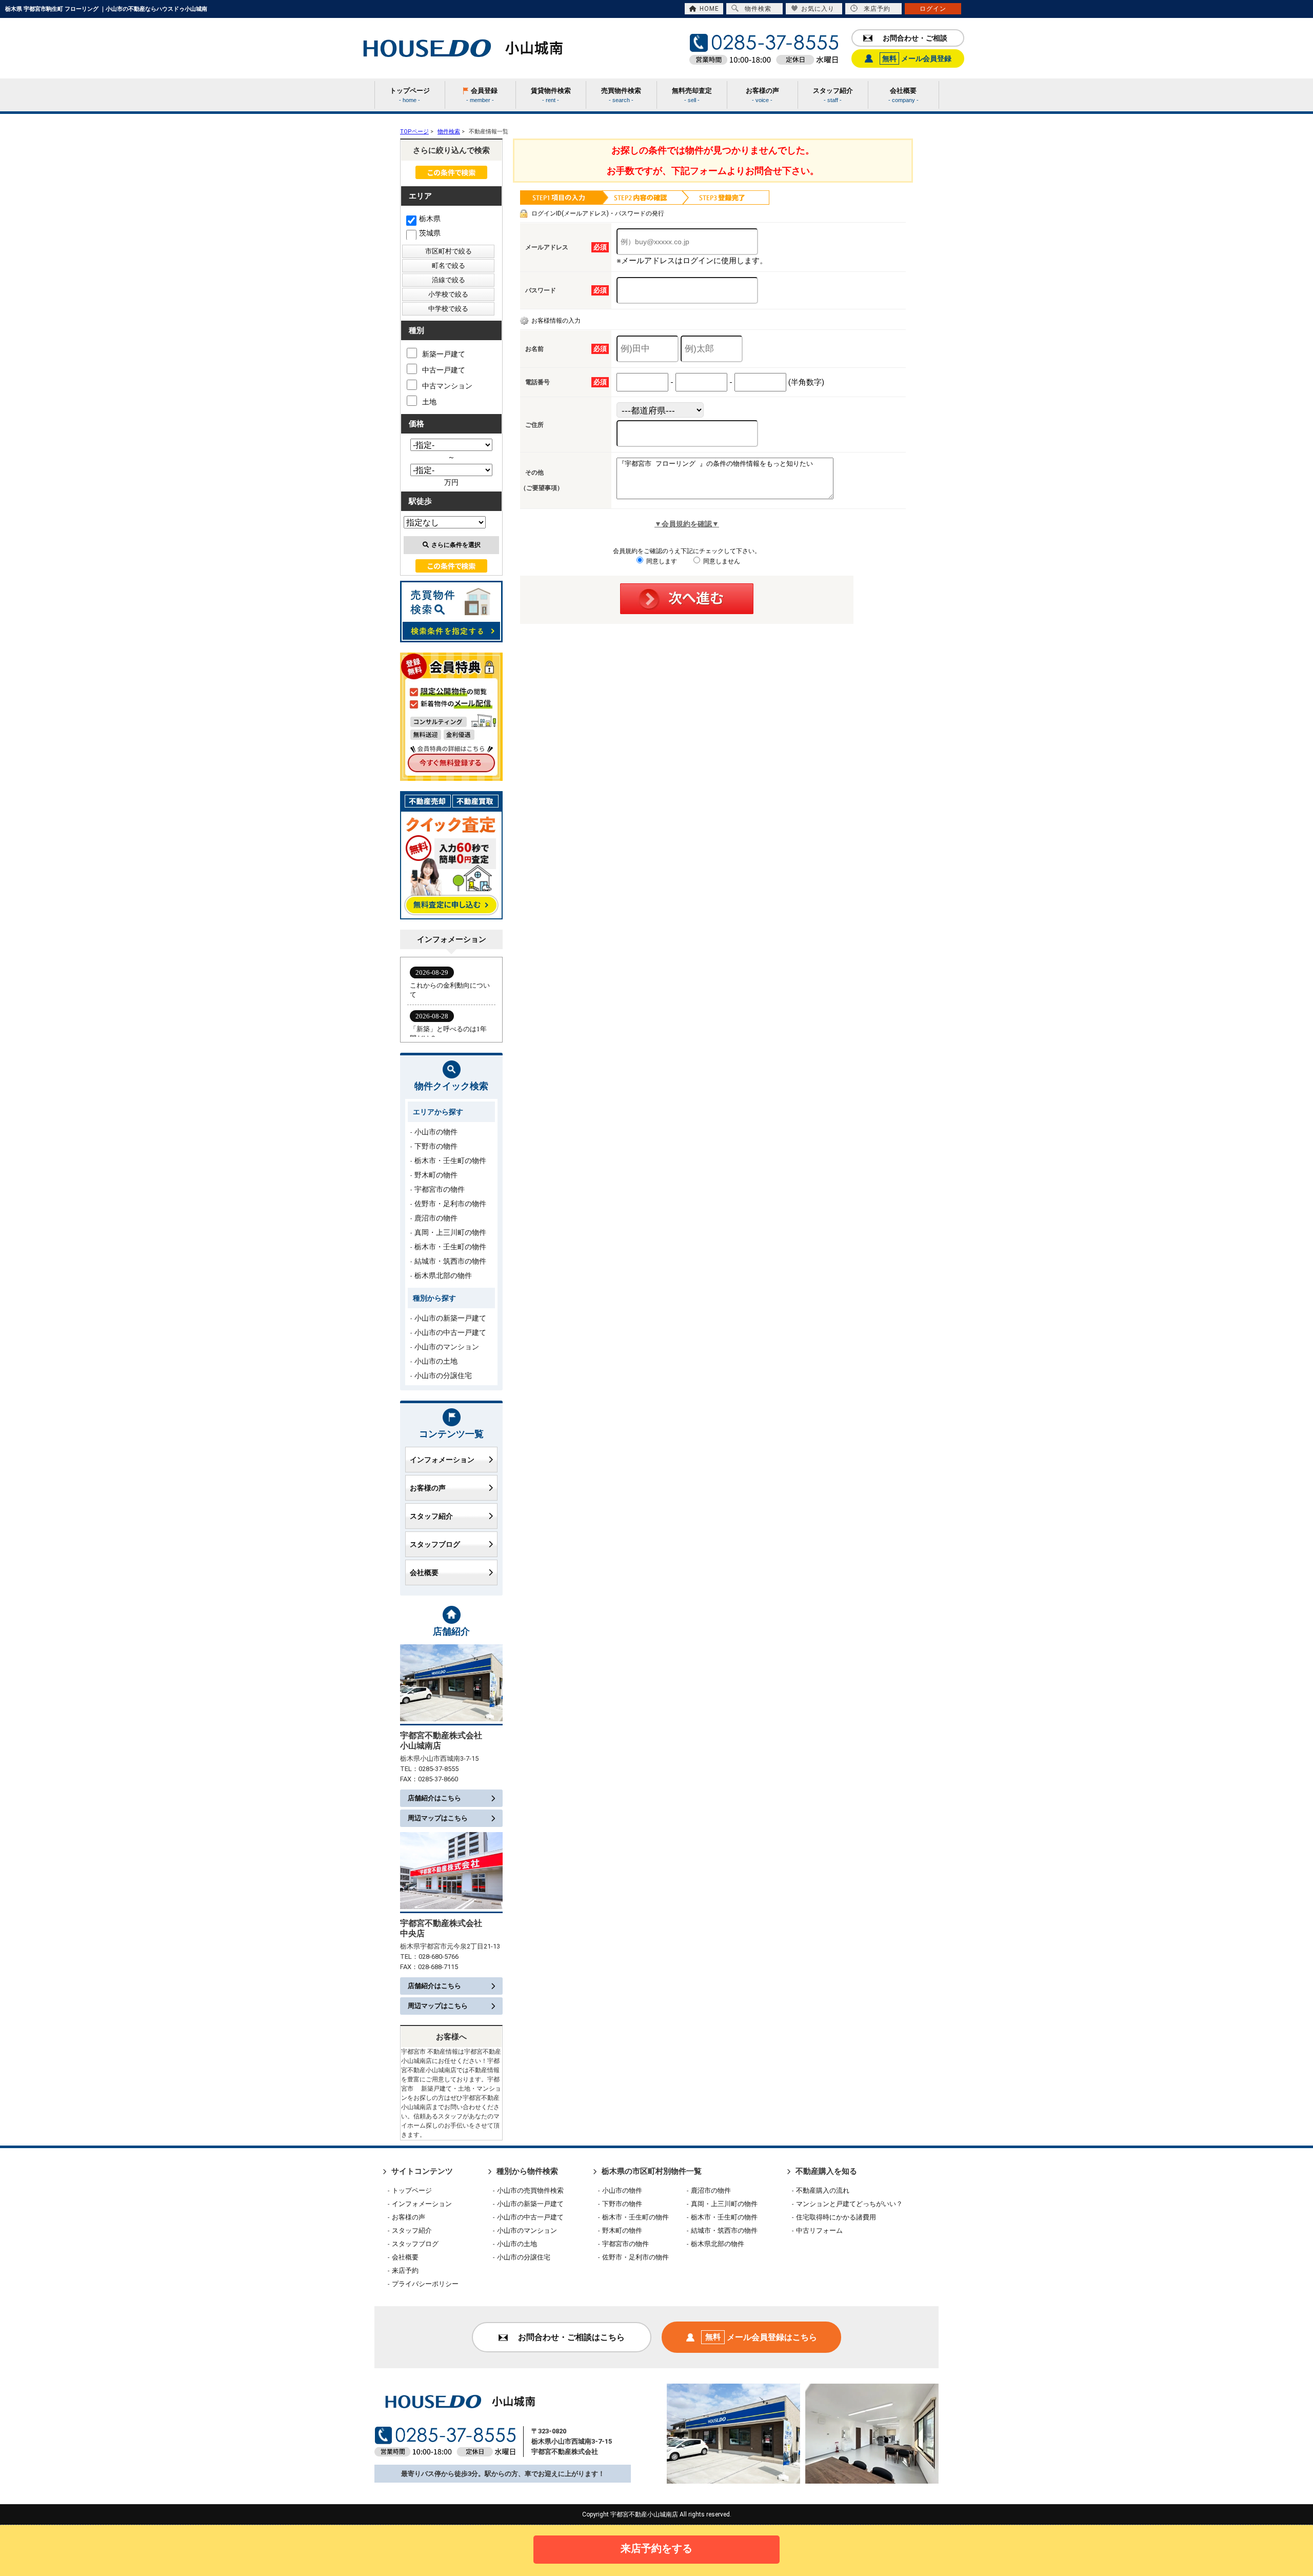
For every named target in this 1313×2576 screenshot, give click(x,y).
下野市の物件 (436, 1146)
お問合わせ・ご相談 (915, 38)
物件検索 (758, 9)
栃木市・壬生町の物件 (450, 1161)
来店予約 (877, 9)
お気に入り (818, 9)
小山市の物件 (436, 1132)
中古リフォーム (819, 2230)
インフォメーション (442, 1460)
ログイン (933, 9)
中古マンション (447, 386)
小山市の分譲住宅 (443, 1375)
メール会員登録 (917, 58)
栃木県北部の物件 (443, 1275)
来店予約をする (656, 2548)
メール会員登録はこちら (761, 2337)
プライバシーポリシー (425, 2284)
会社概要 (424, 1572)
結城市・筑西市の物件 (450, 1261)
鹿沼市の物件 (436, 1218)
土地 (429, 402)
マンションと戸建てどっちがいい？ (849, 2204)
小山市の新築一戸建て (450, 1318)
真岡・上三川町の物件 (450, 1232)
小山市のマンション (447, 1347)
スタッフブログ (435, 1544)
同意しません (721, 561)
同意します (661, 561)
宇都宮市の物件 (440, 1189)
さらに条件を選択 (456, 545)
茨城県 (430, 233)
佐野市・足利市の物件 (450, 1204)
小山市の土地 (436, 1361)
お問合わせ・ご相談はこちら (571, 2337)
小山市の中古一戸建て (450, 1332)
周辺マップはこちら (438, 1818)
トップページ (412, 2190)
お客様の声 (428, 1488)
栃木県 (430, 219)
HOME (709, 9)
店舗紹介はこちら (434, 1798)
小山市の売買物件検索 (530, 2190)
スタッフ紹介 (431, 1516)
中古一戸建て (444, 370)
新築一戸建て (444, 354)
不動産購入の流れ (823, 2190)
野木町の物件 (436, 1175)
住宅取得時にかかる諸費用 (836, 2217)
